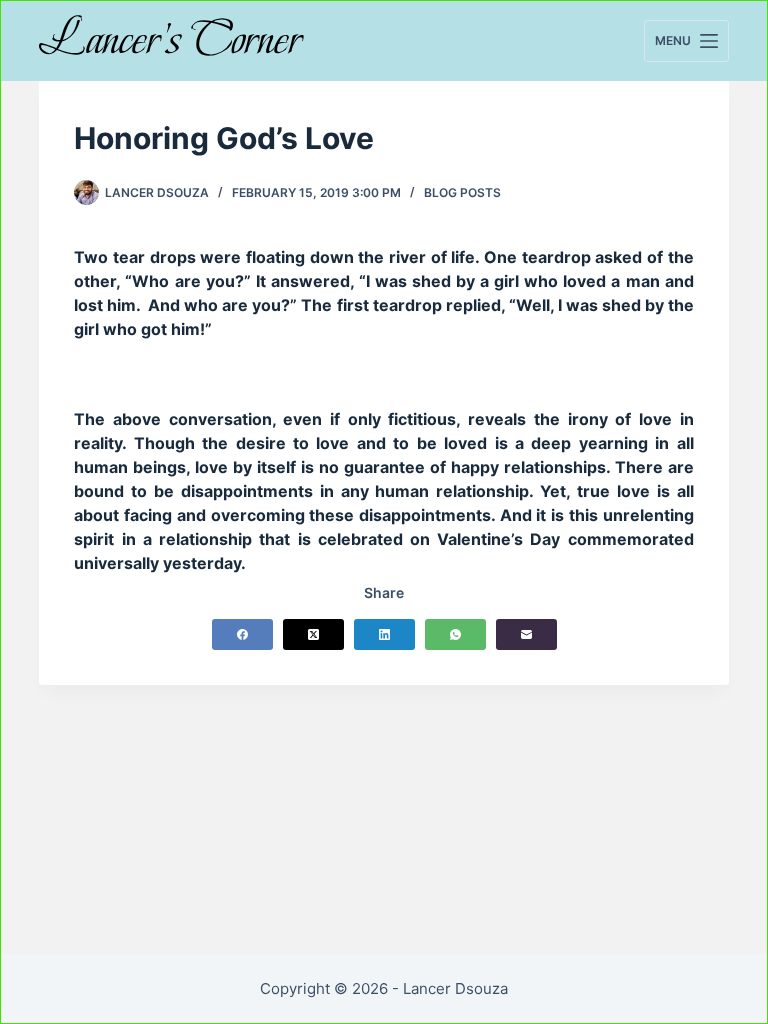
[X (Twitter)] (313, 634)
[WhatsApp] (455, 634)
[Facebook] (242, 634)
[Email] (526, 634)
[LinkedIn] (384, 634)
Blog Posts (462, 192)
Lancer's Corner (170, 39)
